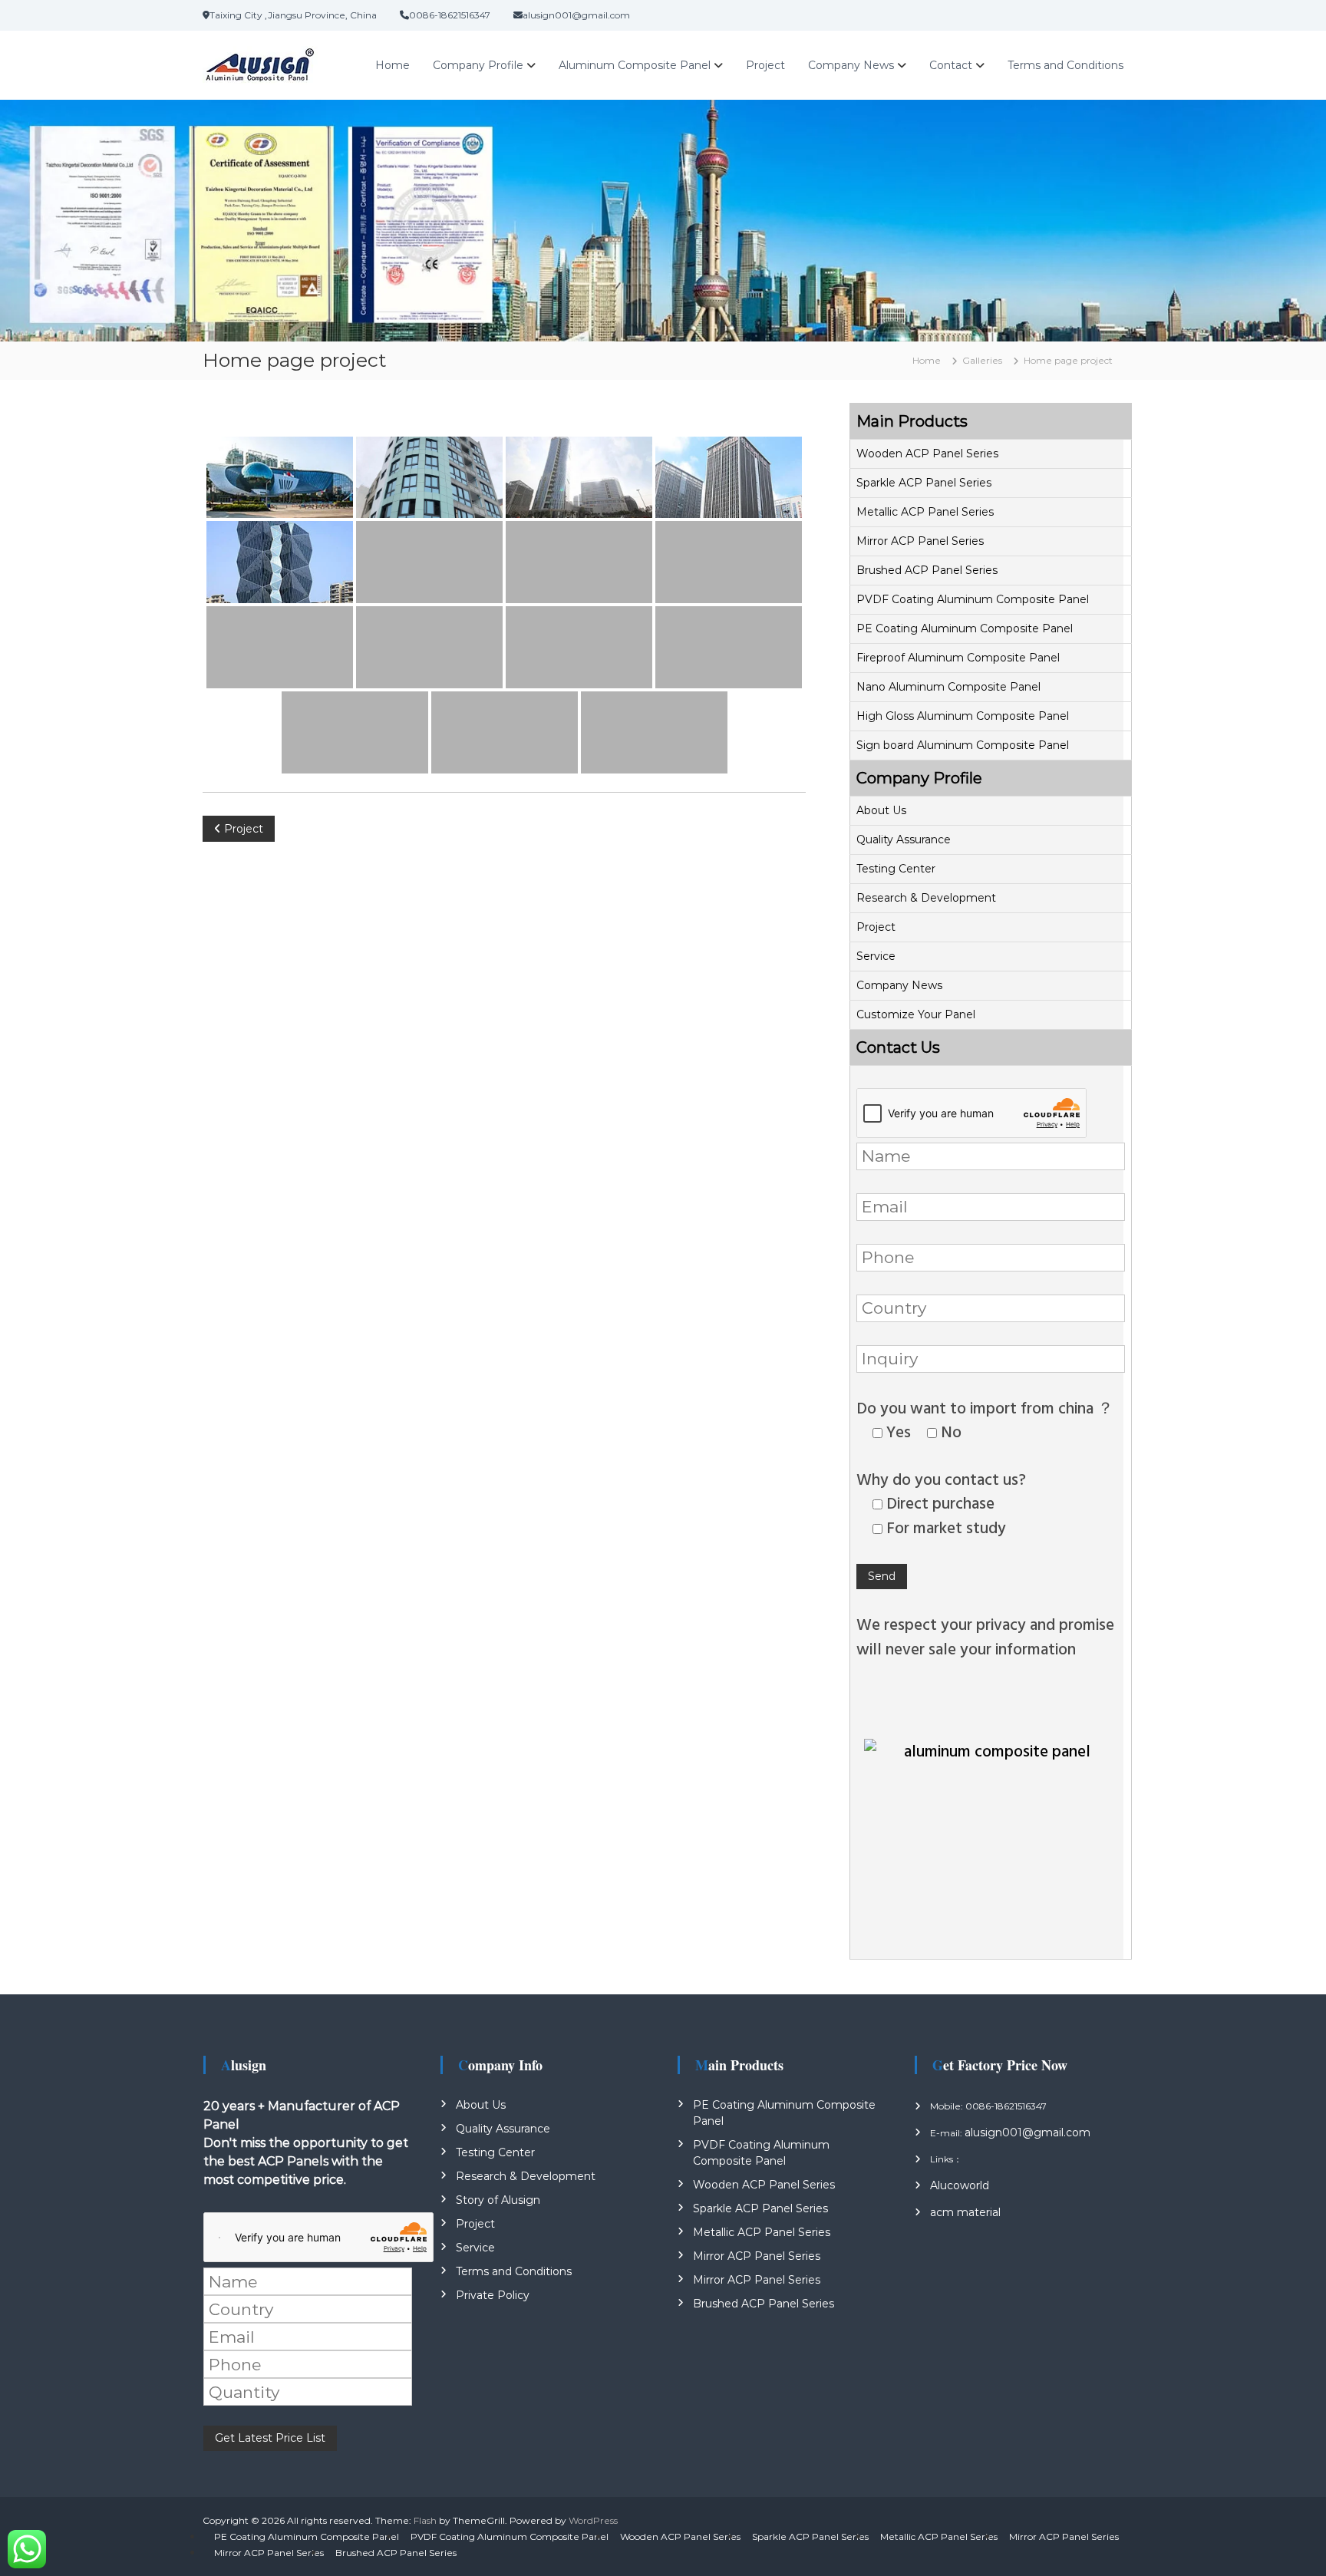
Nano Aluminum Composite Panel (948, 687)
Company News (851, 65)
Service (876, 956)
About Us (881, 810)
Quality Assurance (904, 839)
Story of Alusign (498, 2200)
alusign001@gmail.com (1027, 2132)
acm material (965, 2212)
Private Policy (493, 2295)
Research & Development (926, 898)
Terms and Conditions (1065, 65)
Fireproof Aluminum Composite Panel (958, 658)
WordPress (593, 2520)
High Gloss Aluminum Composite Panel (963, 716)
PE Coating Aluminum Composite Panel (965, 628)
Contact (951, 65)
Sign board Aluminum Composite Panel (963, 745)
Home (393, 65)
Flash (425, 2520)
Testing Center (896, 869)
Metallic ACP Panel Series (925, 512)
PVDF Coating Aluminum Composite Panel (973, 599)
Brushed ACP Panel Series (927, 570)
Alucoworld (960, 2185)
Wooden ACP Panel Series (927, 454)
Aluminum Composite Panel (635, 65)
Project (765, 65)
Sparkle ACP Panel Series (924, 483)
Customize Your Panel (916, 1014)
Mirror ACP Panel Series (920, 541)
